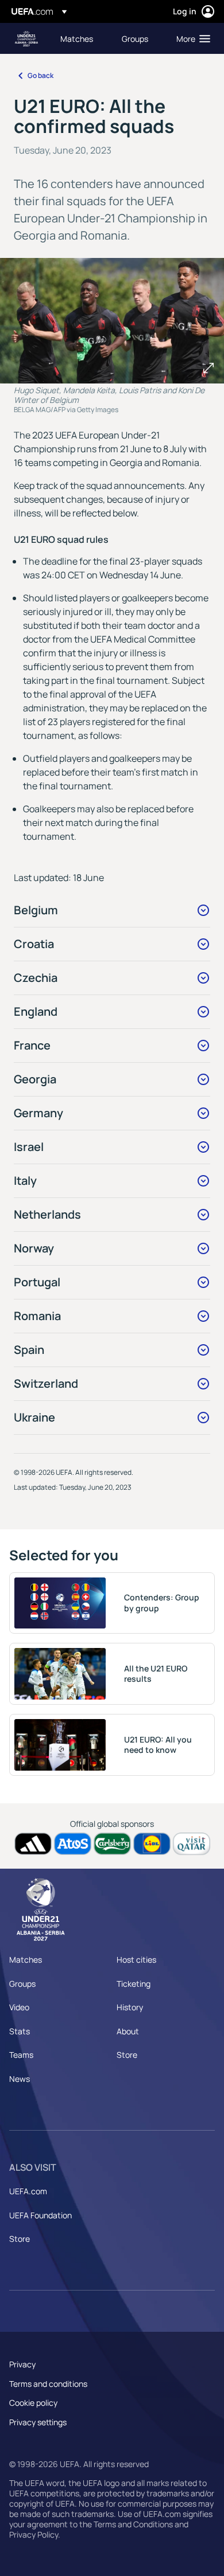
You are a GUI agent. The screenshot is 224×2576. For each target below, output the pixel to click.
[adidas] (33, 1844)
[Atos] (73, 1844)
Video (19, 2007)
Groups (22, 1984)
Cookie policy (33, 2403)
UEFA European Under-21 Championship (26, 39)
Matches (26, 1960)
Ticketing (134, 1984)
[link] (77, 38)
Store (127, 2055)
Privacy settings (38, 2422)
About (128, 2031)
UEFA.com (28, 2191)
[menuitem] (81, 38)
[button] (191, 38)
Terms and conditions (48, 2384)
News (20, 2079)
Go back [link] (40, 75)
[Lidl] (152, 1844)
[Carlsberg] (112, 1844)
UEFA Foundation (40, 2215)
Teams (21, 2055)
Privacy (22, 2364)
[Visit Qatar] (192, 1844)
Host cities (136, 1960)
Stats (20, 2031)
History (130, 2007)
